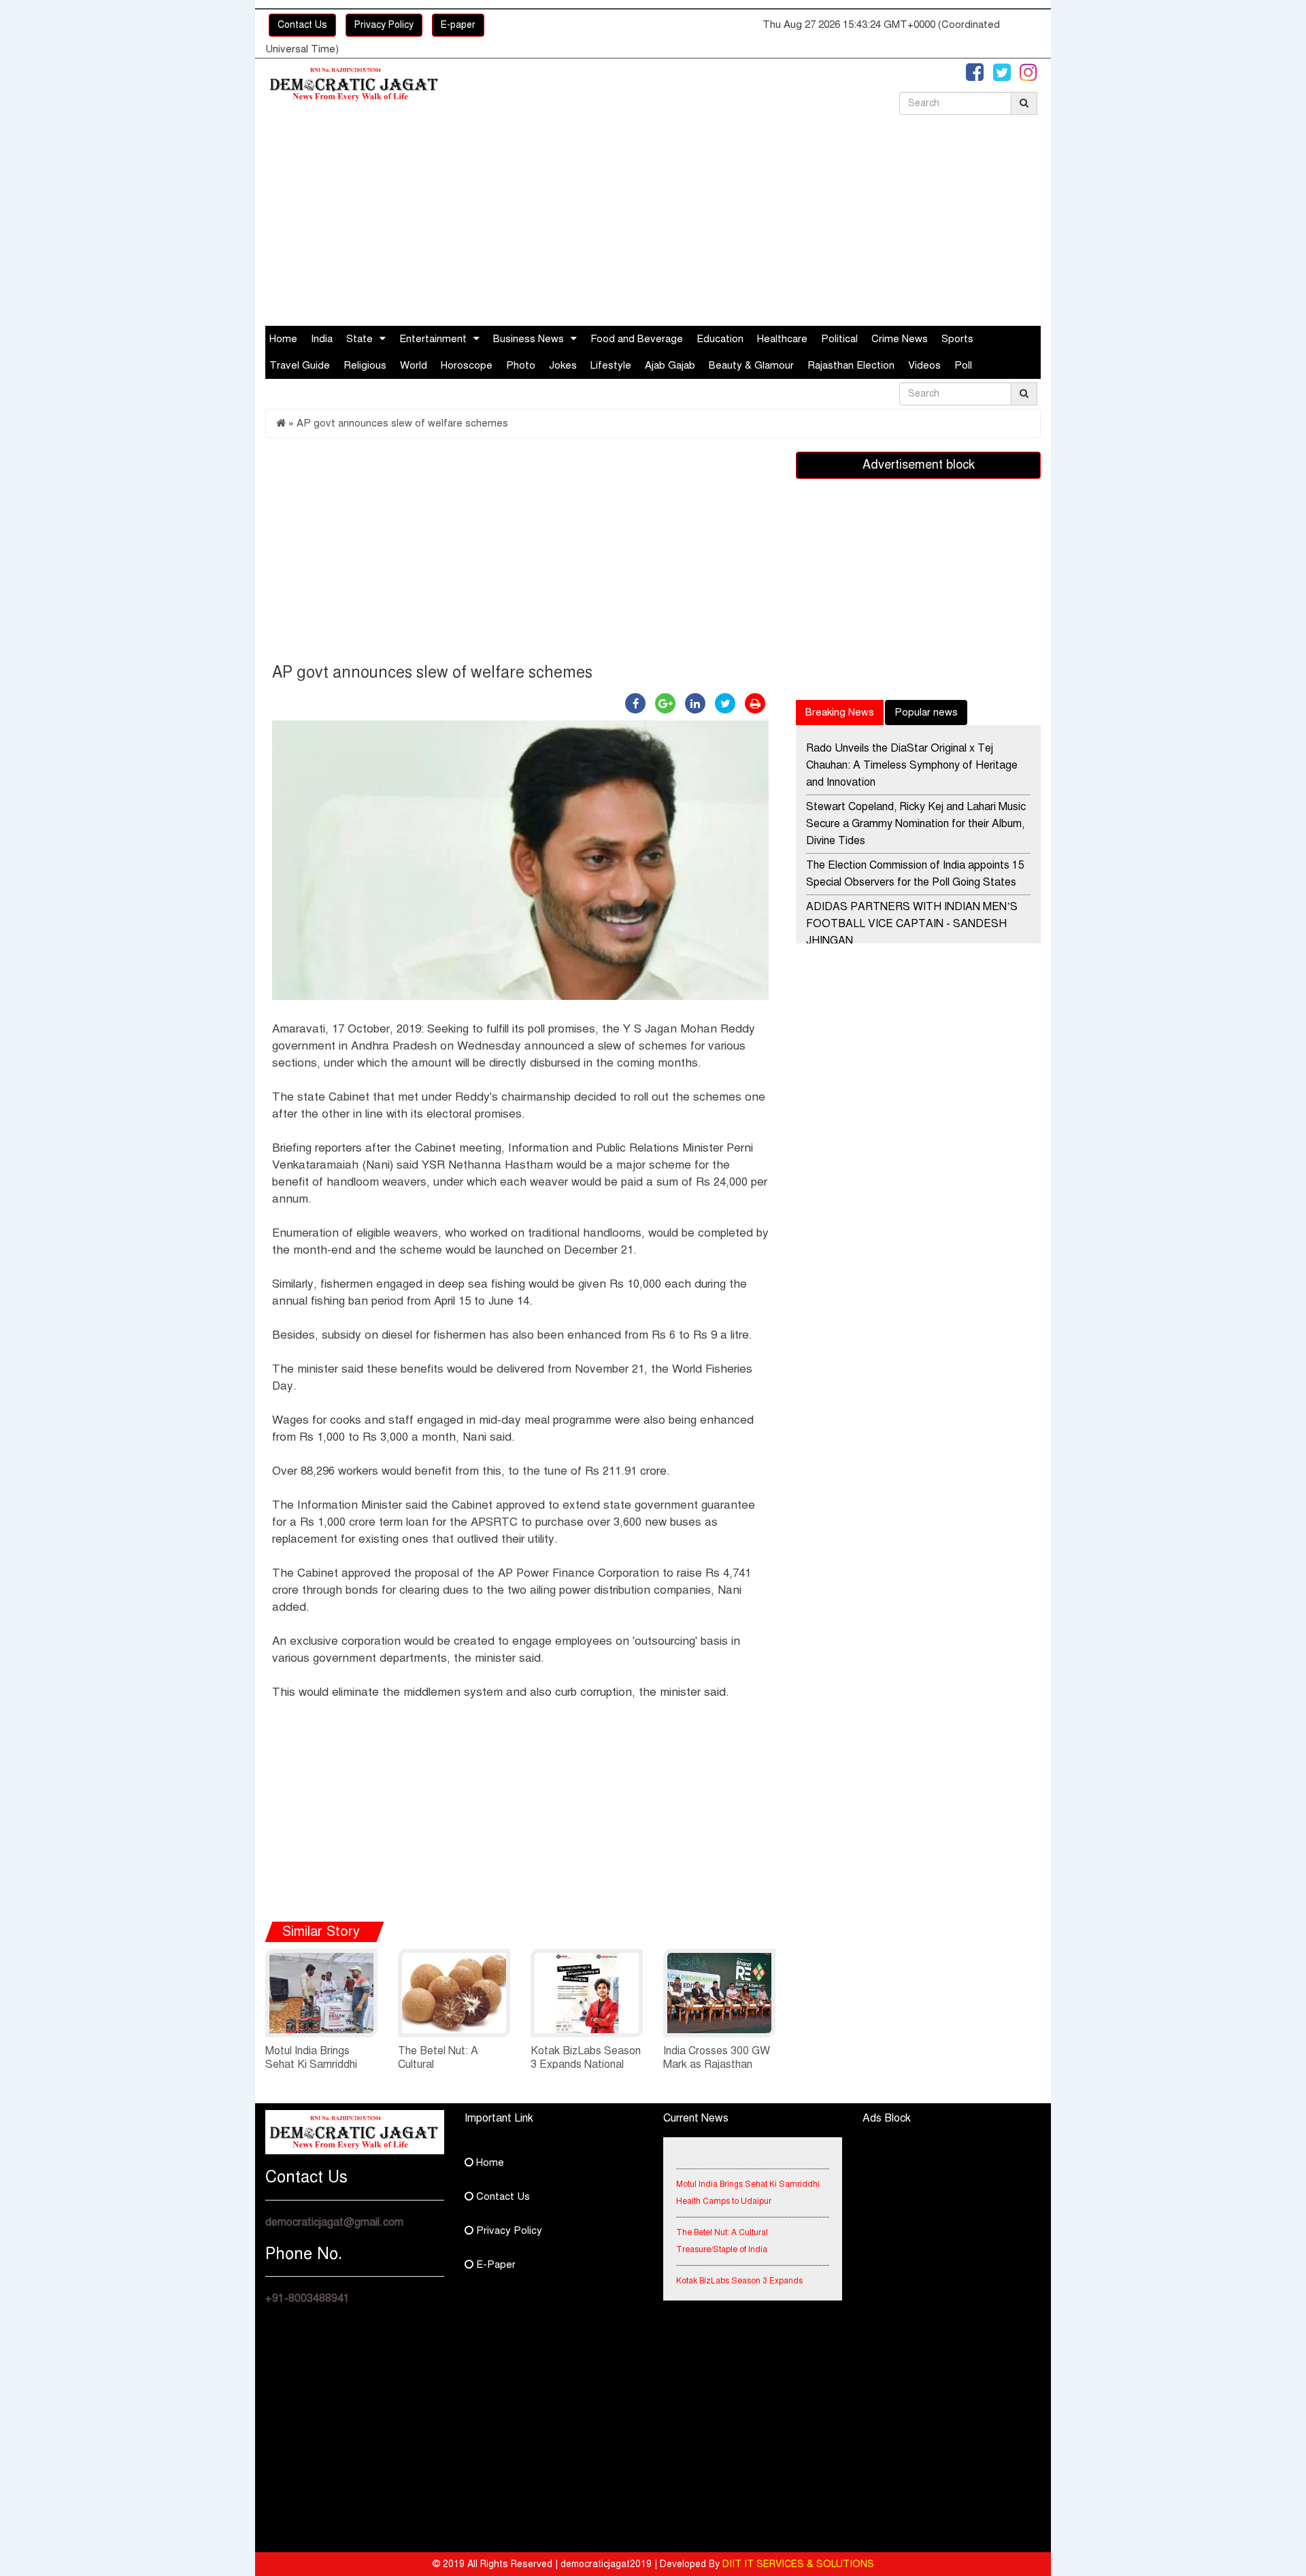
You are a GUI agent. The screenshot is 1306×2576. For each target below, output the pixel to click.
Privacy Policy (384, 25)
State (359, 339)
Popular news (926, 712)
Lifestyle (611, 365)
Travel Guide (300, 365)
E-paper (458, 25)
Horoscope (467, 365)
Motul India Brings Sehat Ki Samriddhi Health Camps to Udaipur (748, 2176)
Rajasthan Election (851, 365)
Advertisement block (919, 465)
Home (283, 339)
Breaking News (840, 712)
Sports (957, 339)
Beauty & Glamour (751, 365)
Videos (924, 365)
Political (839, 339)
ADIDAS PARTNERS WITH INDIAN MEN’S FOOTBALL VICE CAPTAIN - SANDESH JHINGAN (912, 924)
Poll (963, 365)
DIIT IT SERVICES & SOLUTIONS (798, 2564)
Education (720, 339)
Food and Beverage (637, 339)
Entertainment (433, 339)
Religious (365, 365)
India (322, 339)
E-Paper (495, 2264)
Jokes (563, 365)
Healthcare (782, 339)
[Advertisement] (653, 224)
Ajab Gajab (670, 365)
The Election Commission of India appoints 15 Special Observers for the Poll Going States (915, 874)
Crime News (900, 339)
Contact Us (302, 25)
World (414, 365)
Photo (521, 365)
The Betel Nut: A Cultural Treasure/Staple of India (722, 2225)
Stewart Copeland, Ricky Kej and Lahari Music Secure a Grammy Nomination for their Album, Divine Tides (916, 824)
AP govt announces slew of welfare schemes (402, 423)
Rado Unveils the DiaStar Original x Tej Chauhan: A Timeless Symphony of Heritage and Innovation (912, 765)
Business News (529, 339)
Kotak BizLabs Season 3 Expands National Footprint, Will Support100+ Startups (743, 2281)
